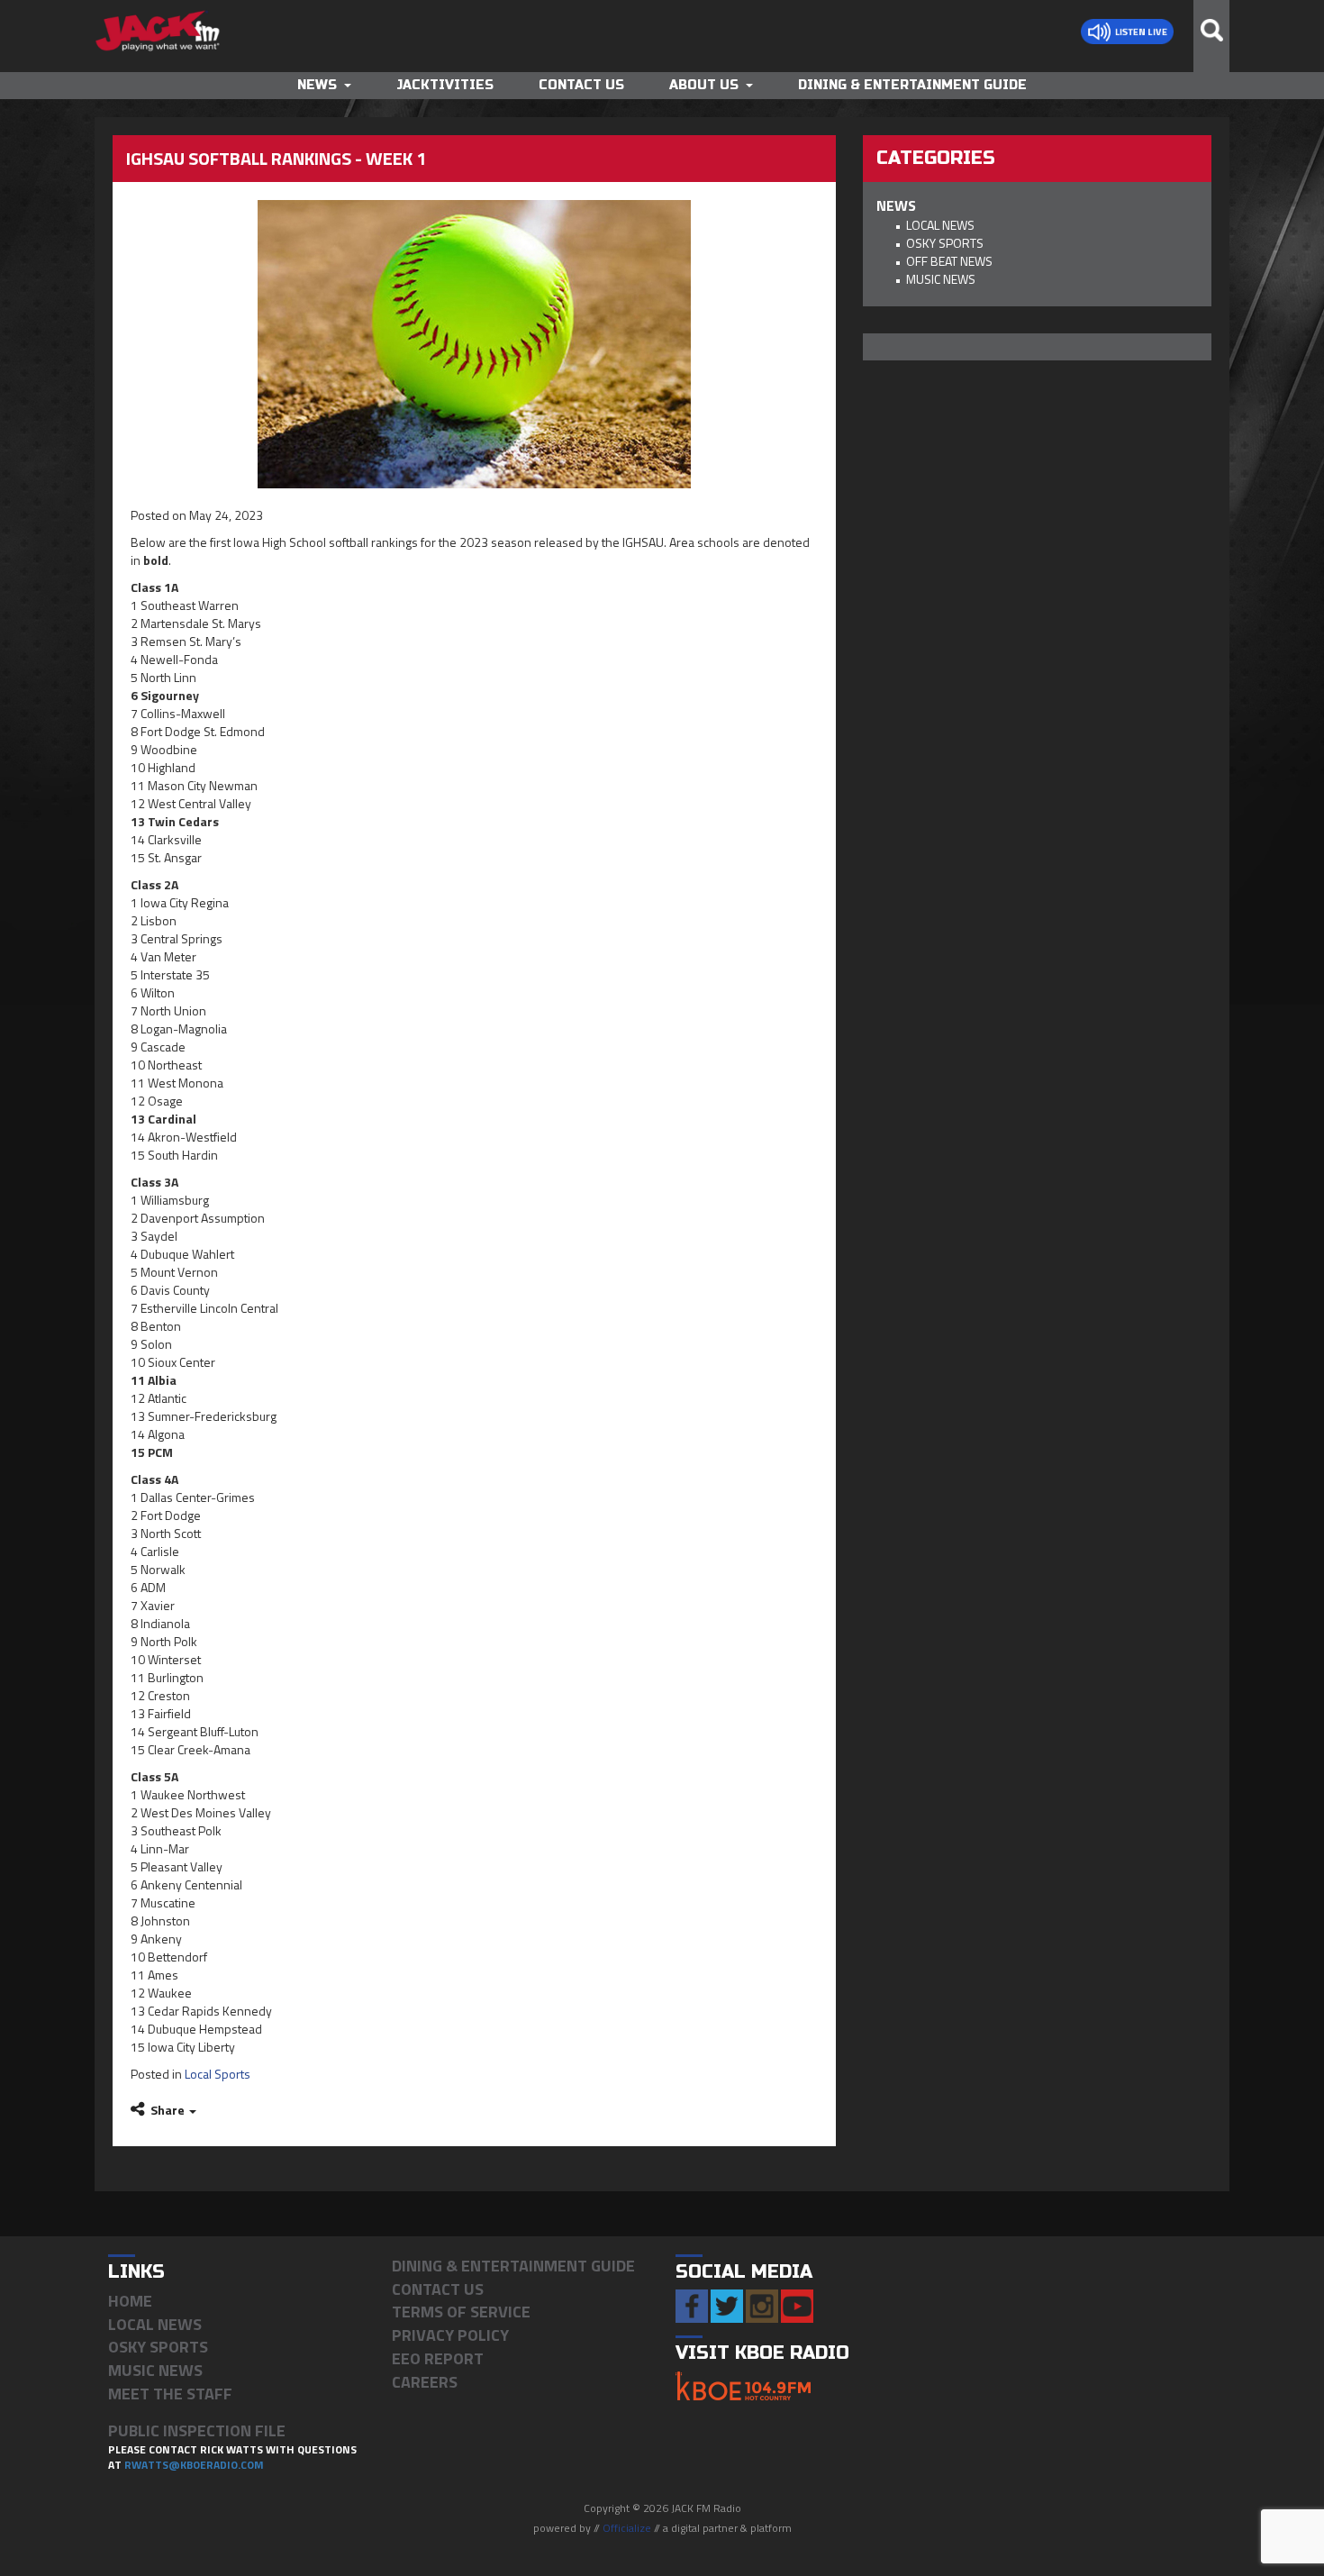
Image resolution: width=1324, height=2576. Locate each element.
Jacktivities (445, 85)
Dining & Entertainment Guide (912, 85)
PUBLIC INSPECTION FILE (197, 2430)
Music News (941, 279)
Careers (425, 2382)
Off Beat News (949, 261)
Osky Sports (945, 243)
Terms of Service (461, 2312)
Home (130, 2301)
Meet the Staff (170, 2394)
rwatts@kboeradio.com (194, 2465)
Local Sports (218, 2074)
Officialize (627, 2528)
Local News (940, 225)
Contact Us (581, 85)
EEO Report (438, 2358)
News (317, 85)
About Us (704, 85)
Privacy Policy (450, 2335)
